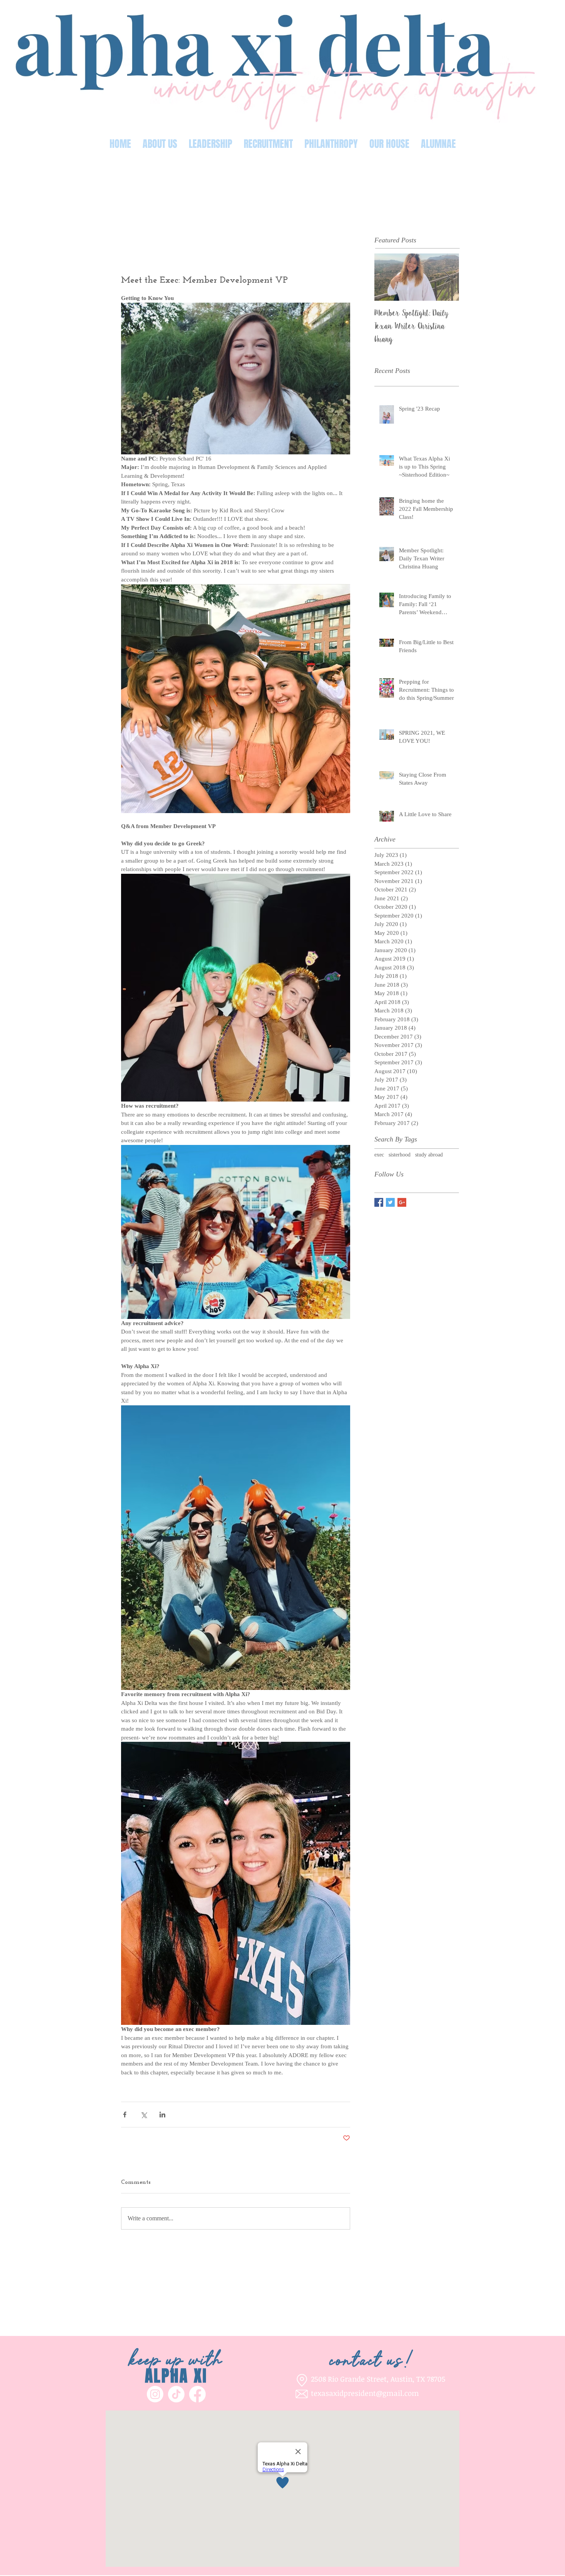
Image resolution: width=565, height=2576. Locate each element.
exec (379, 1155)
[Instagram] (155, 2394)
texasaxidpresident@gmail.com (365, 2393)
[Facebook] (197, 2394)
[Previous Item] (387, 277)
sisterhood (400, 1155)
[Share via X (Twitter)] (144, 2115)
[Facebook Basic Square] (379, 1202)
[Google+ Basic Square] (402, 1202)
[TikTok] (176, 2394)
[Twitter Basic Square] (390, 1202)
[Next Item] (447, 277)
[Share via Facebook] (125, 2115)
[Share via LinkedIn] (162, 2115)
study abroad (429, 1155)
